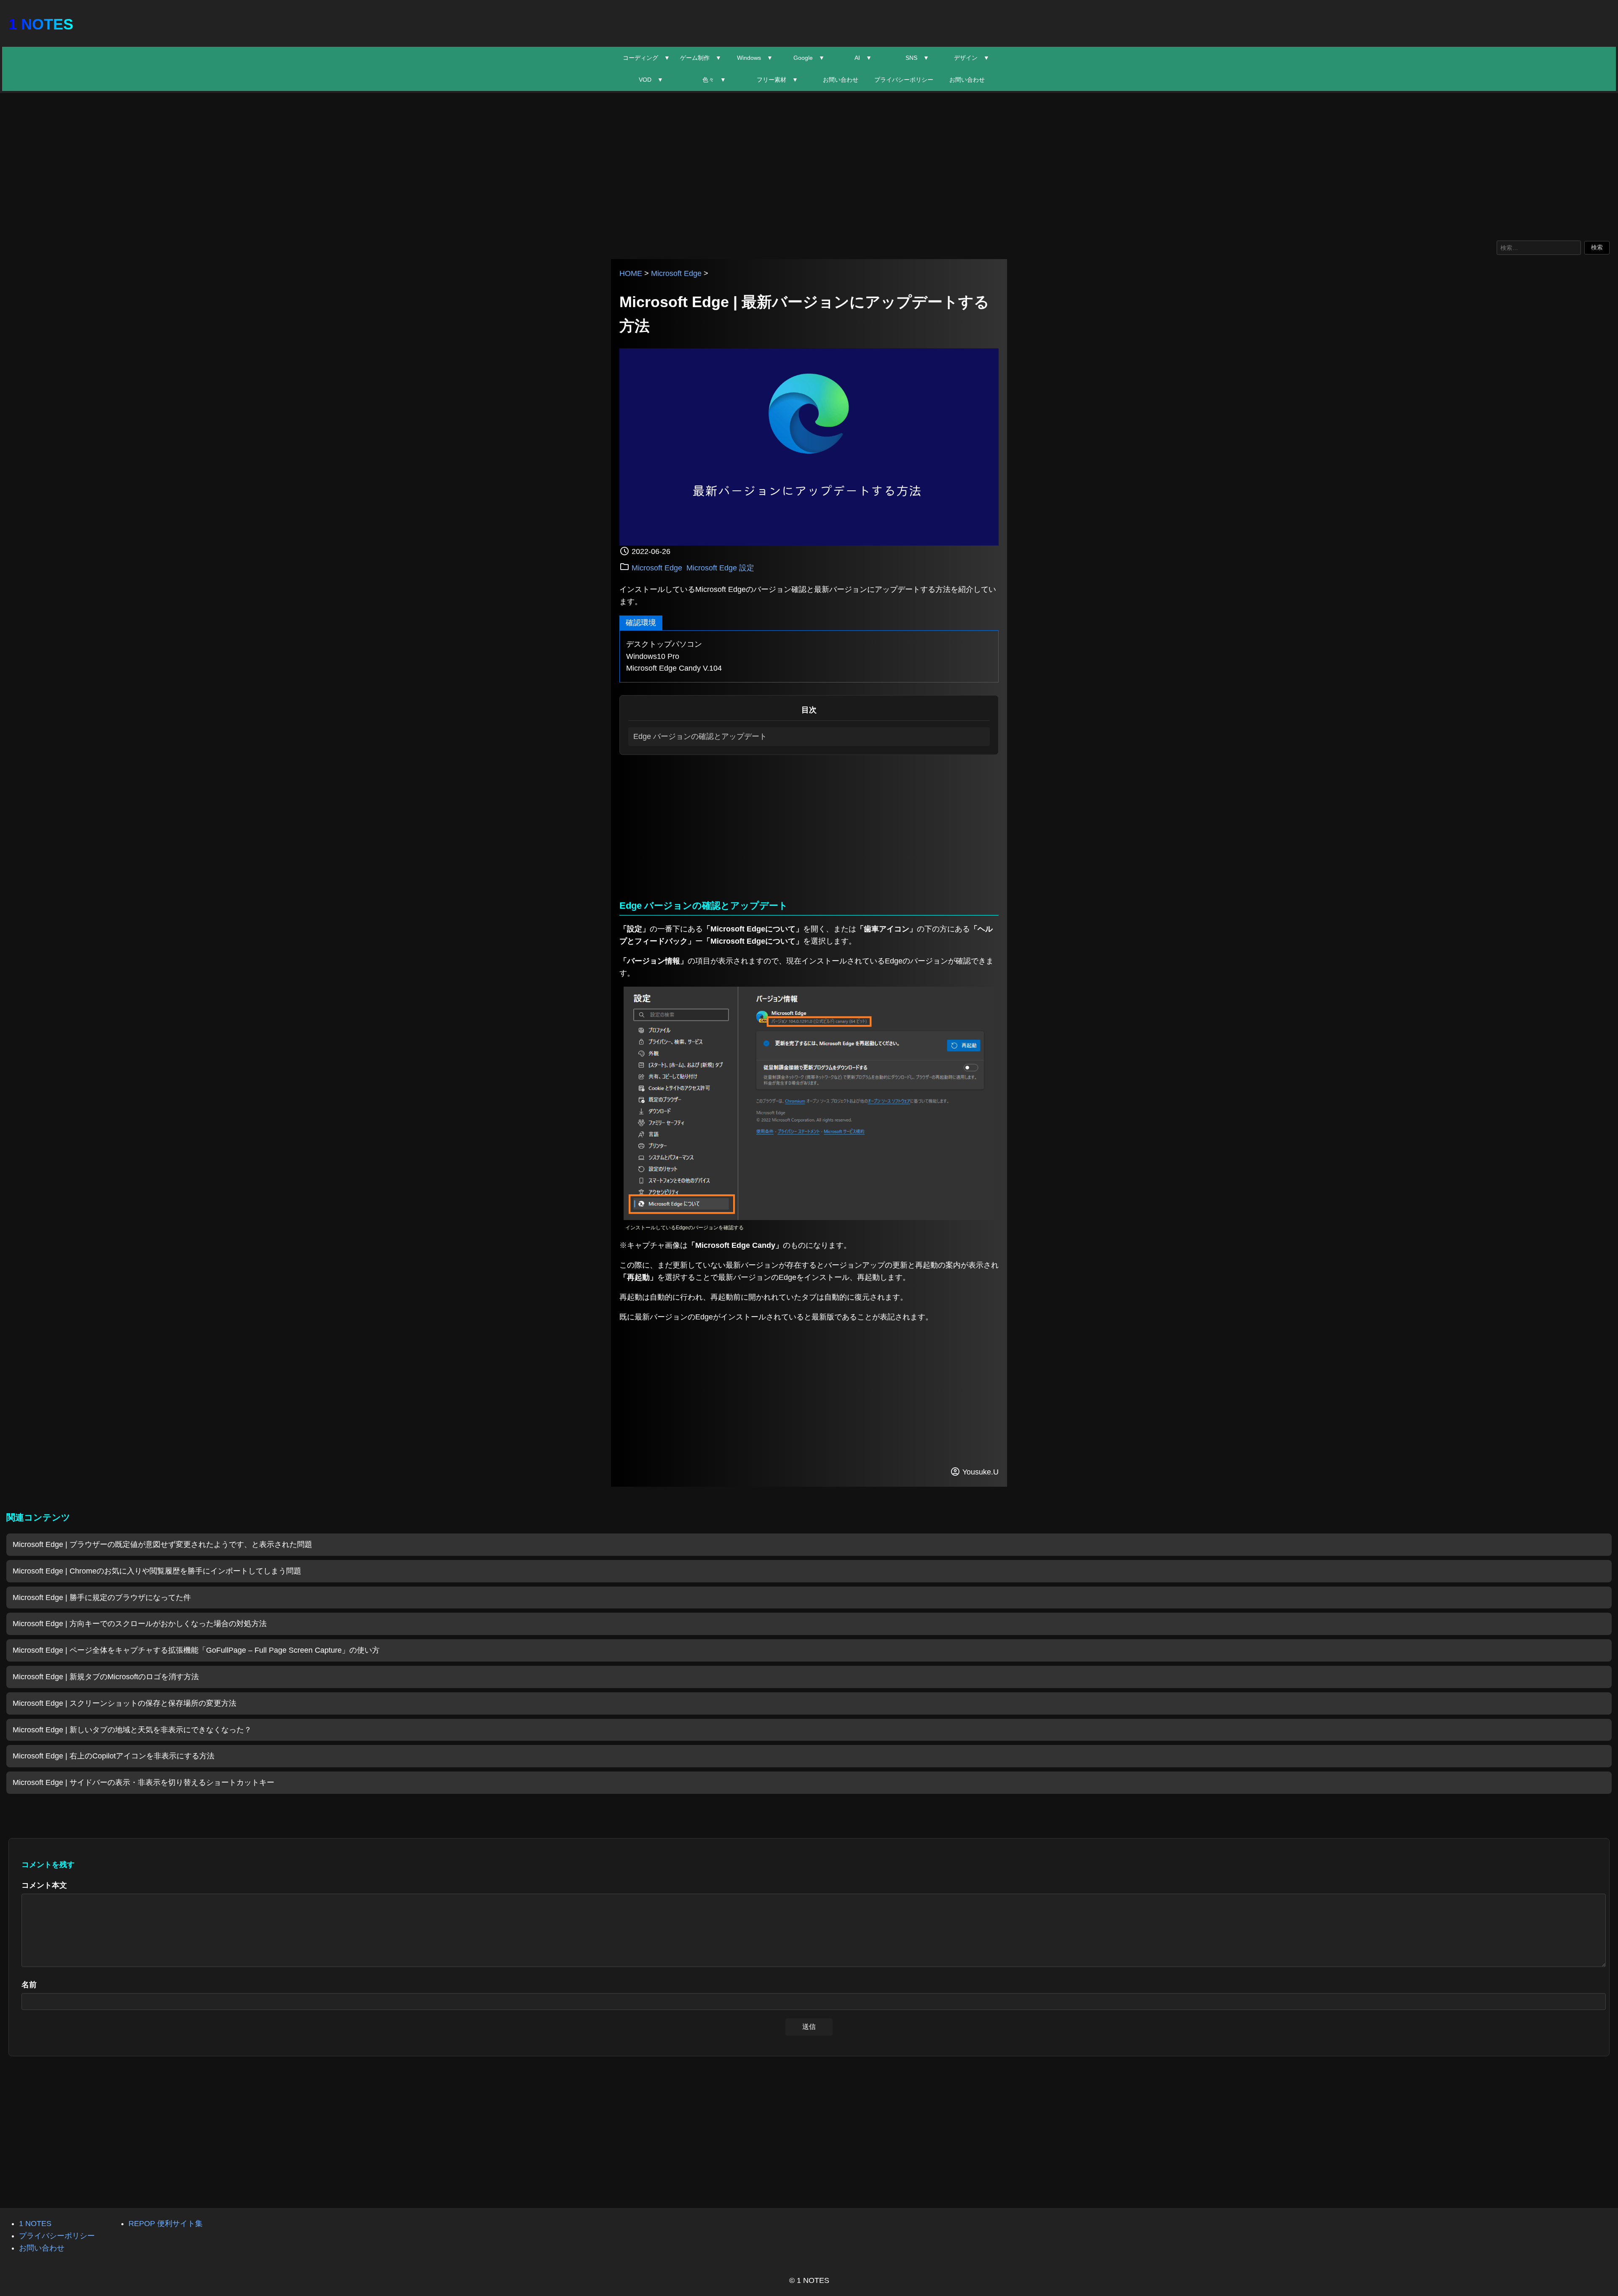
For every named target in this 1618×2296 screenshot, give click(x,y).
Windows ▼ (755, 58)
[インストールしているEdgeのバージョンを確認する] (809, 1218)
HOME (631, 273)
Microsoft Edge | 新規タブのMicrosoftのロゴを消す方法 (106, 1677)
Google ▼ (809, 58)
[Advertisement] (809, 165)
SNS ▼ (917, 58)
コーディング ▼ (646, 58)
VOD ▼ (651, 80)
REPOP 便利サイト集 (166, 2224)
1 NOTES (41, 24)
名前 (29, 1985)
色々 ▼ (714, 80)
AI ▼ (863, 58)
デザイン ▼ (972, 58)
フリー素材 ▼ (777, 80)
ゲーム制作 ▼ (701, 58)
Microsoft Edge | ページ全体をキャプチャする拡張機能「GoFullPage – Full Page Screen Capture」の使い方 (196, 1650)
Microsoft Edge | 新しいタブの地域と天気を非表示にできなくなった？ (132, 1730)
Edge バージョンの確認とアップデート (700, 736)
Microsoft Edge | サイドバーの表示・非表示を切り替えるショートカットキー (143, 1782)
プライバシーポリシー (904, 80)
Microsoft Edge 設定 (720, 568)
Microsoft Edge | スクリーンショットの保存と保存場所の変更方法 (125, 1703)
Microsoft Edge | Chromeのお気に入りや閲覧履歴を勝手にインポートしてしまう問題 (157, 1571)
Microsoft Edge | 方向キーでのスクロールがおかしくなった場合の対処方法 (140, 1624)
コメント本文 (44, 1885)
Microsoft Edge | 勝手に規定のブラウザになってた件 (102, 1598)
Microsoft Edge (676, 273)
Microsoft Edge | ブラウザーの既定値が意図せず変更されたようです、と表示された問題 (162, 1544)
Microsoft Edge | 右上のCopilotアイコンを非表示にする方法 (114, 1756)
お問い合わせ (841, 80)
